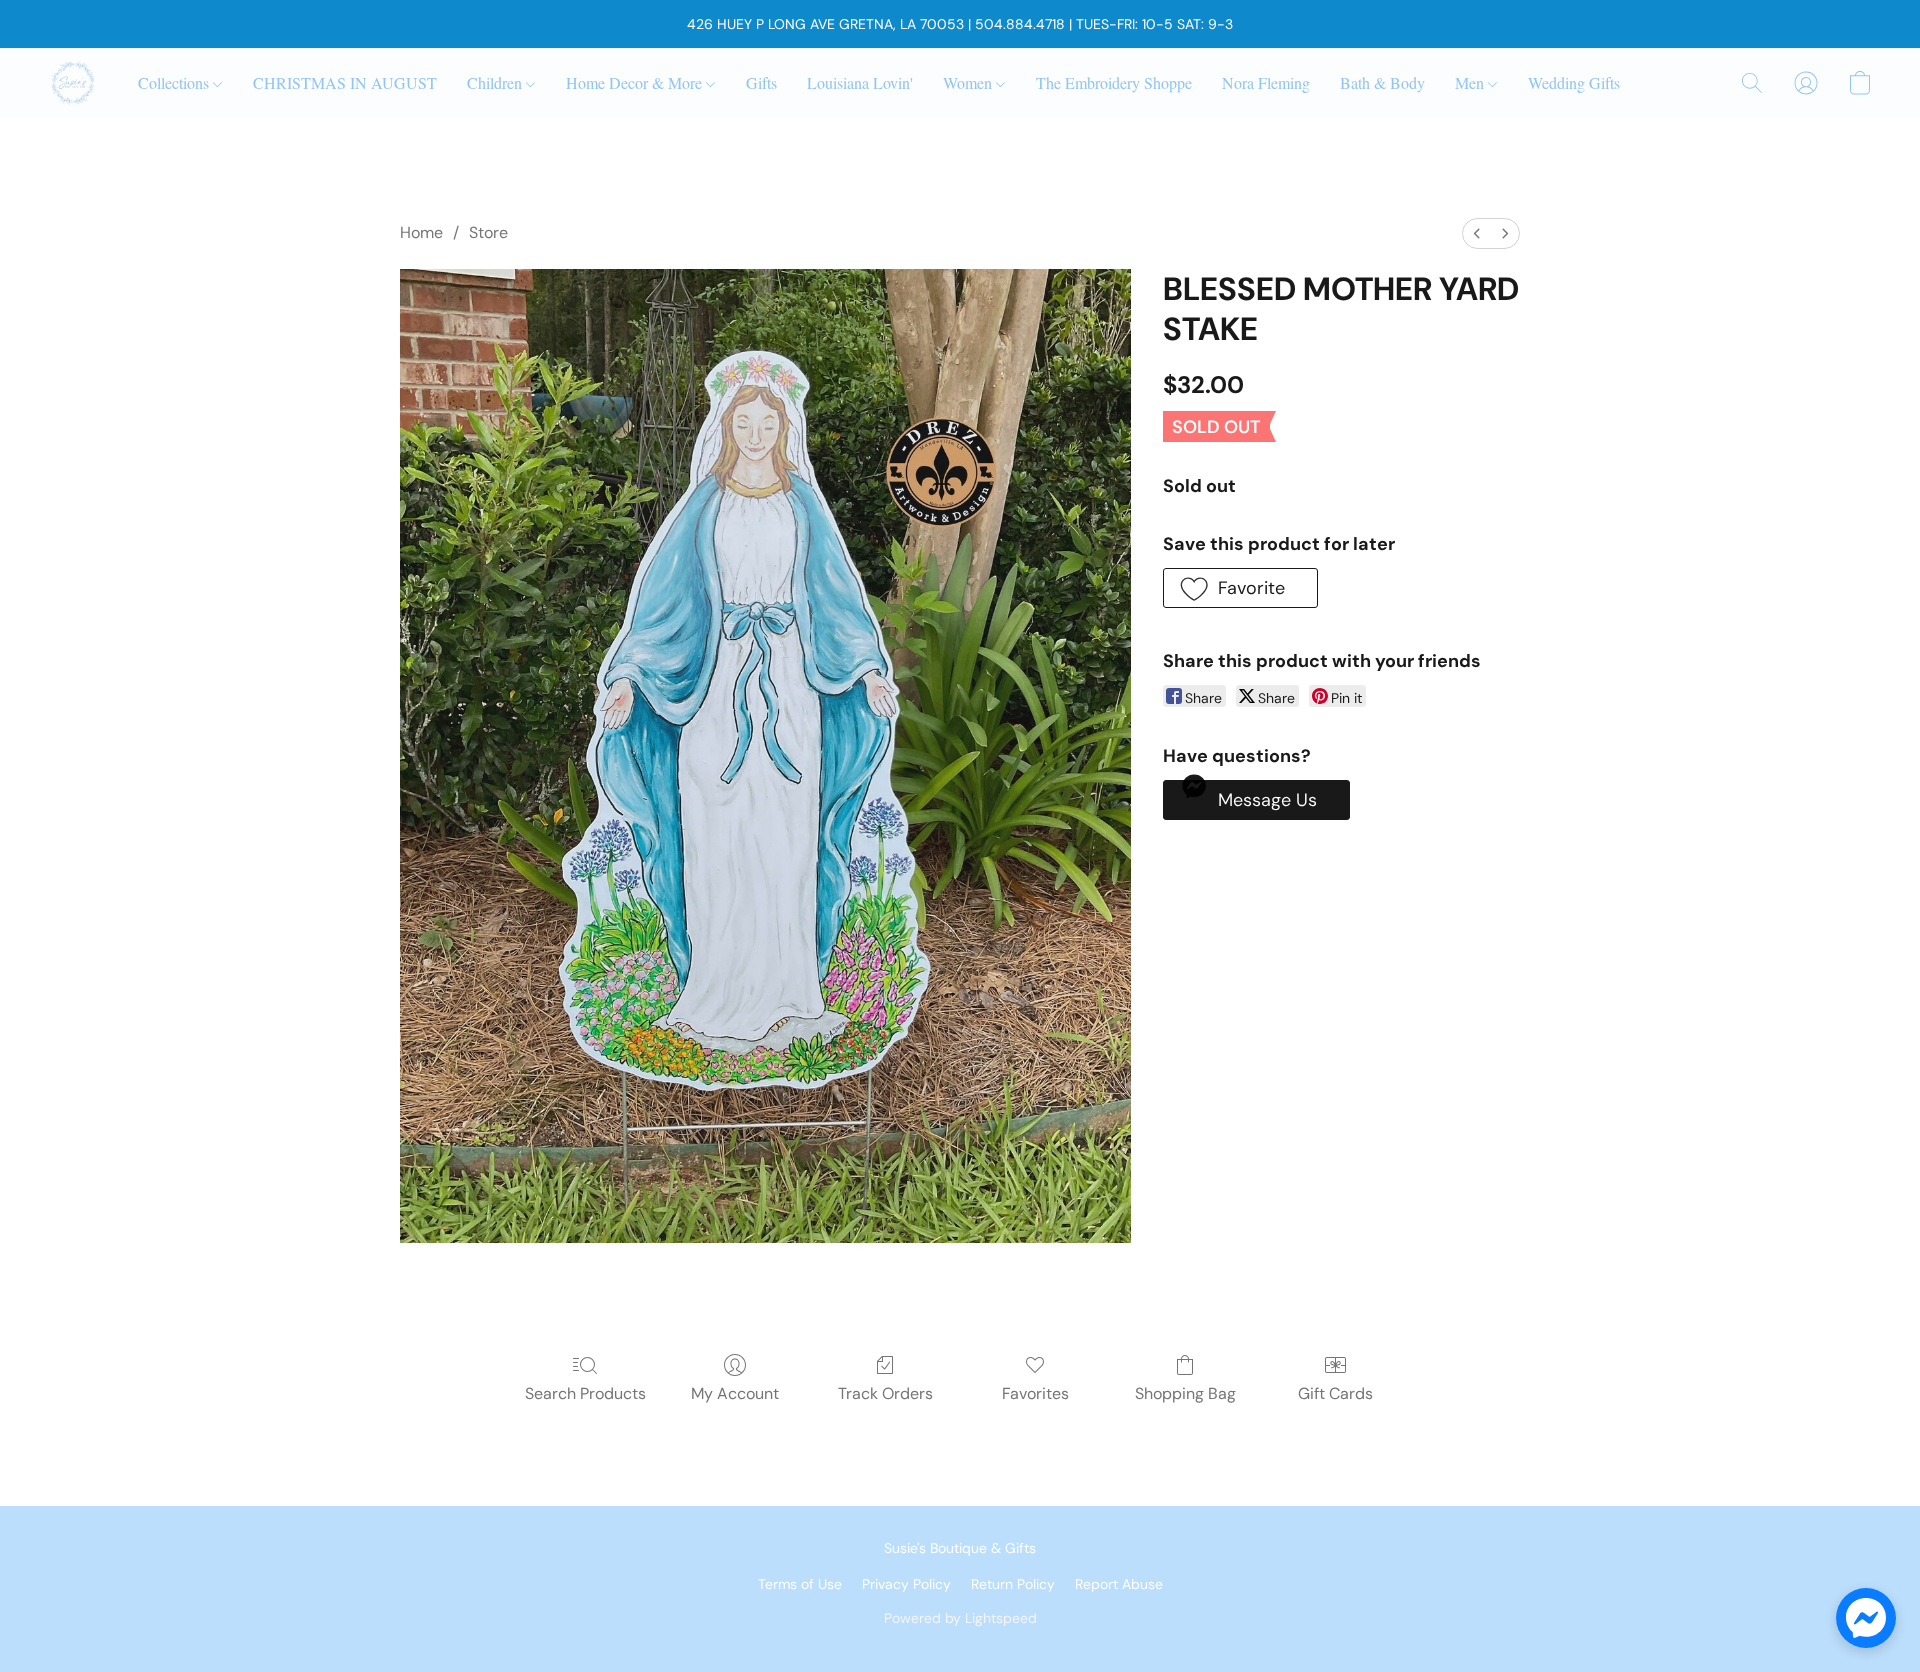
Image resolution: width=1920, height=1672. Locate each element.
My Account (735, 1393)
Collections (175, 82)
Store (488, 232)
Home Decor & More (636, 82)
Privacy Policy (906, 1584)
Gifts (761, 82)
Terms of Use (800, 1584)
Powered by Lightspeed (960, 1618)
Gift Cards (1335, 1393)
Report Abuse (1119, 1584)
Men (1471, 82)
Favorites (1035, 1393)
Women (969, 82)
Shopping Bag (1185, 1393)
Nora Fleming (1266, 82)
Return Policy (1013, 1584)
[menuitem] (1477, 233)
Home (421, 232)
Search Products (585, 1393)
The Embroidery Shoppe (1114, 82)
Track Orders (885, 1393)
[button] (73, 83)
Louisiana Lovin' (860, 82)
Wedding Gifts (1574, 82)
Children (496, 82)
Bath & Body (1382, 82)
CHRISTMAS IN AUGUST (345, 82)
